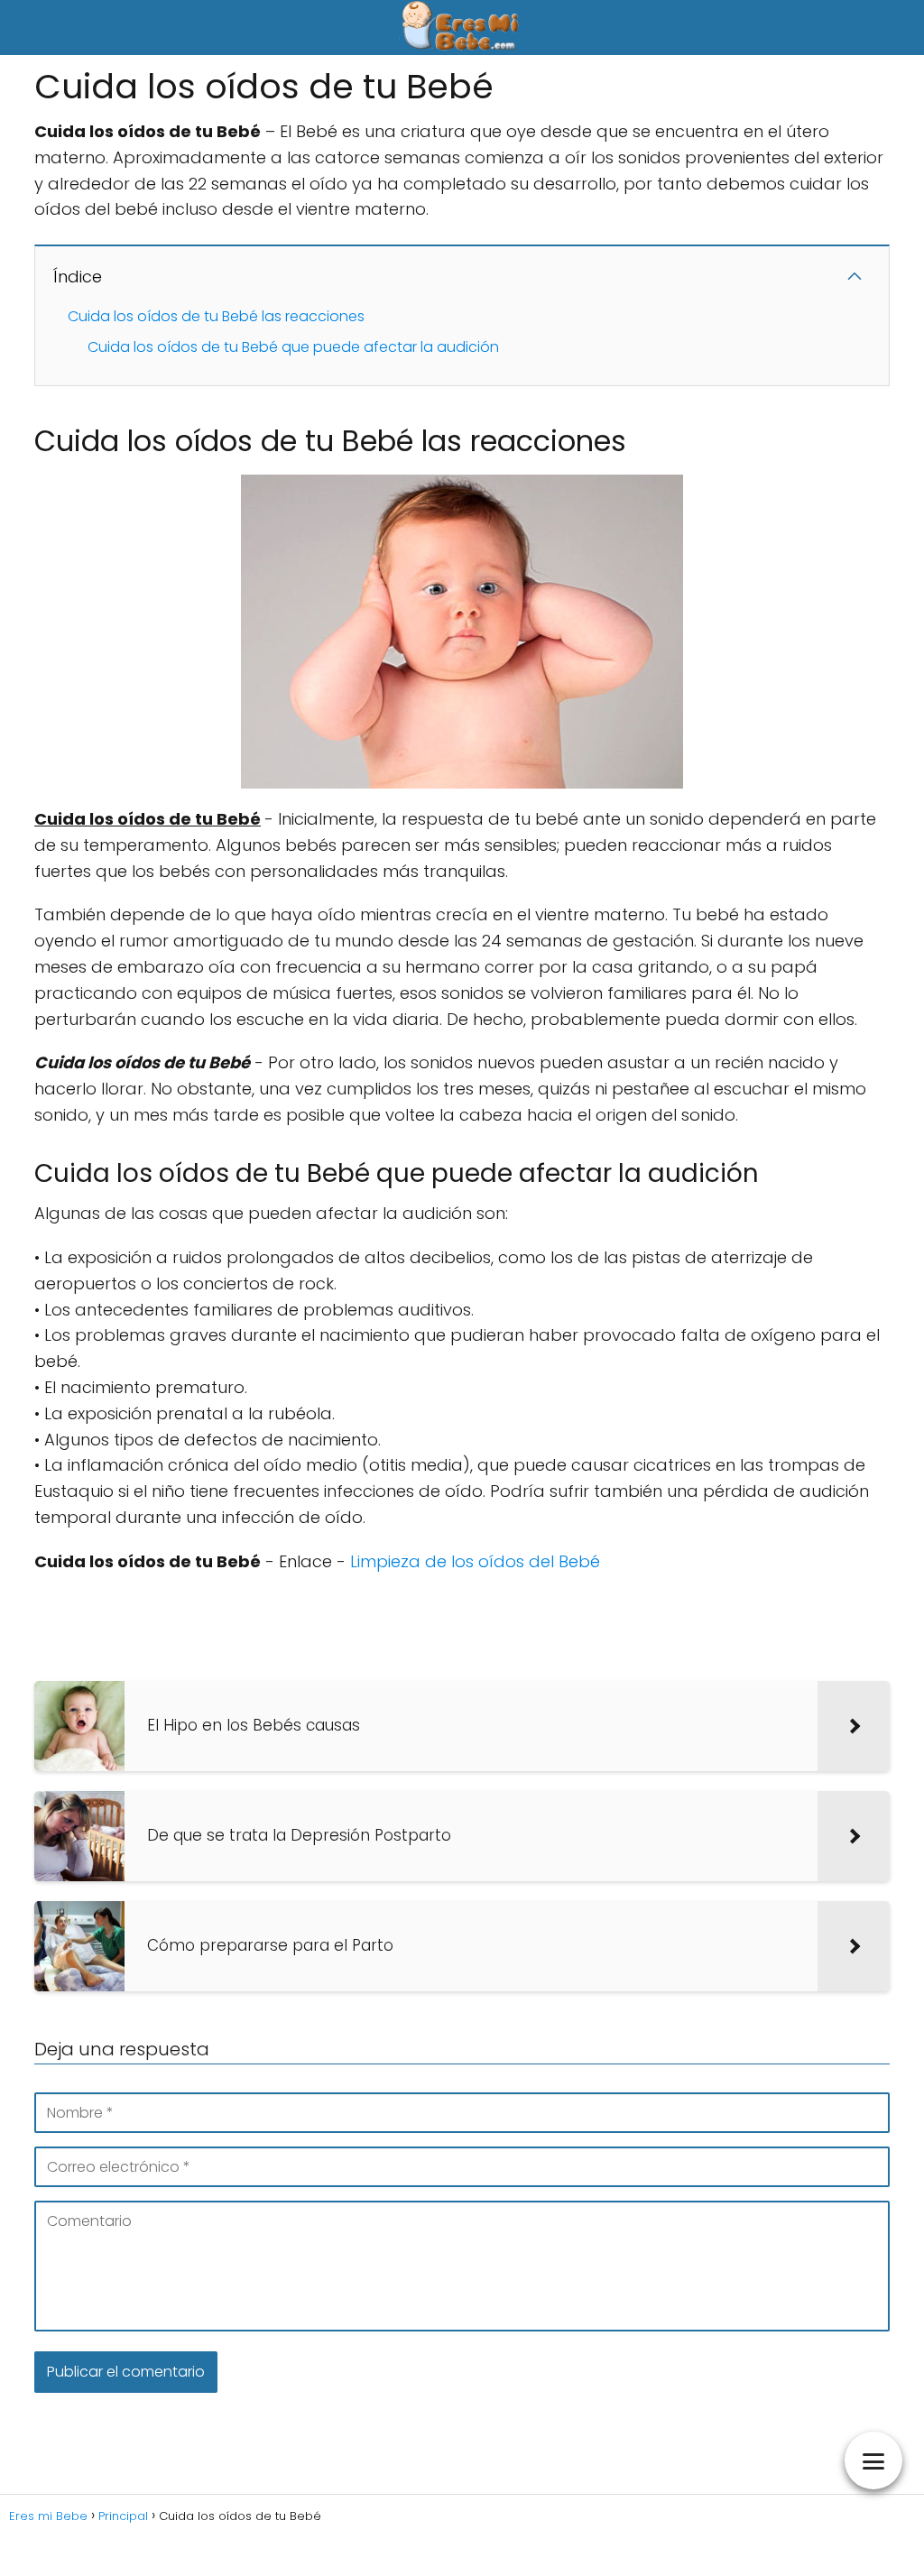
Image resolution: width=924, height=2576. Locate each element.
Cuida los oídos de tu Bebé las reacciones (216, 316)
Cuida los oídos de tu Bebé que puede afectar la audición (293, 347)
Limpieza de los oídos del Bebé (475, 1561)
